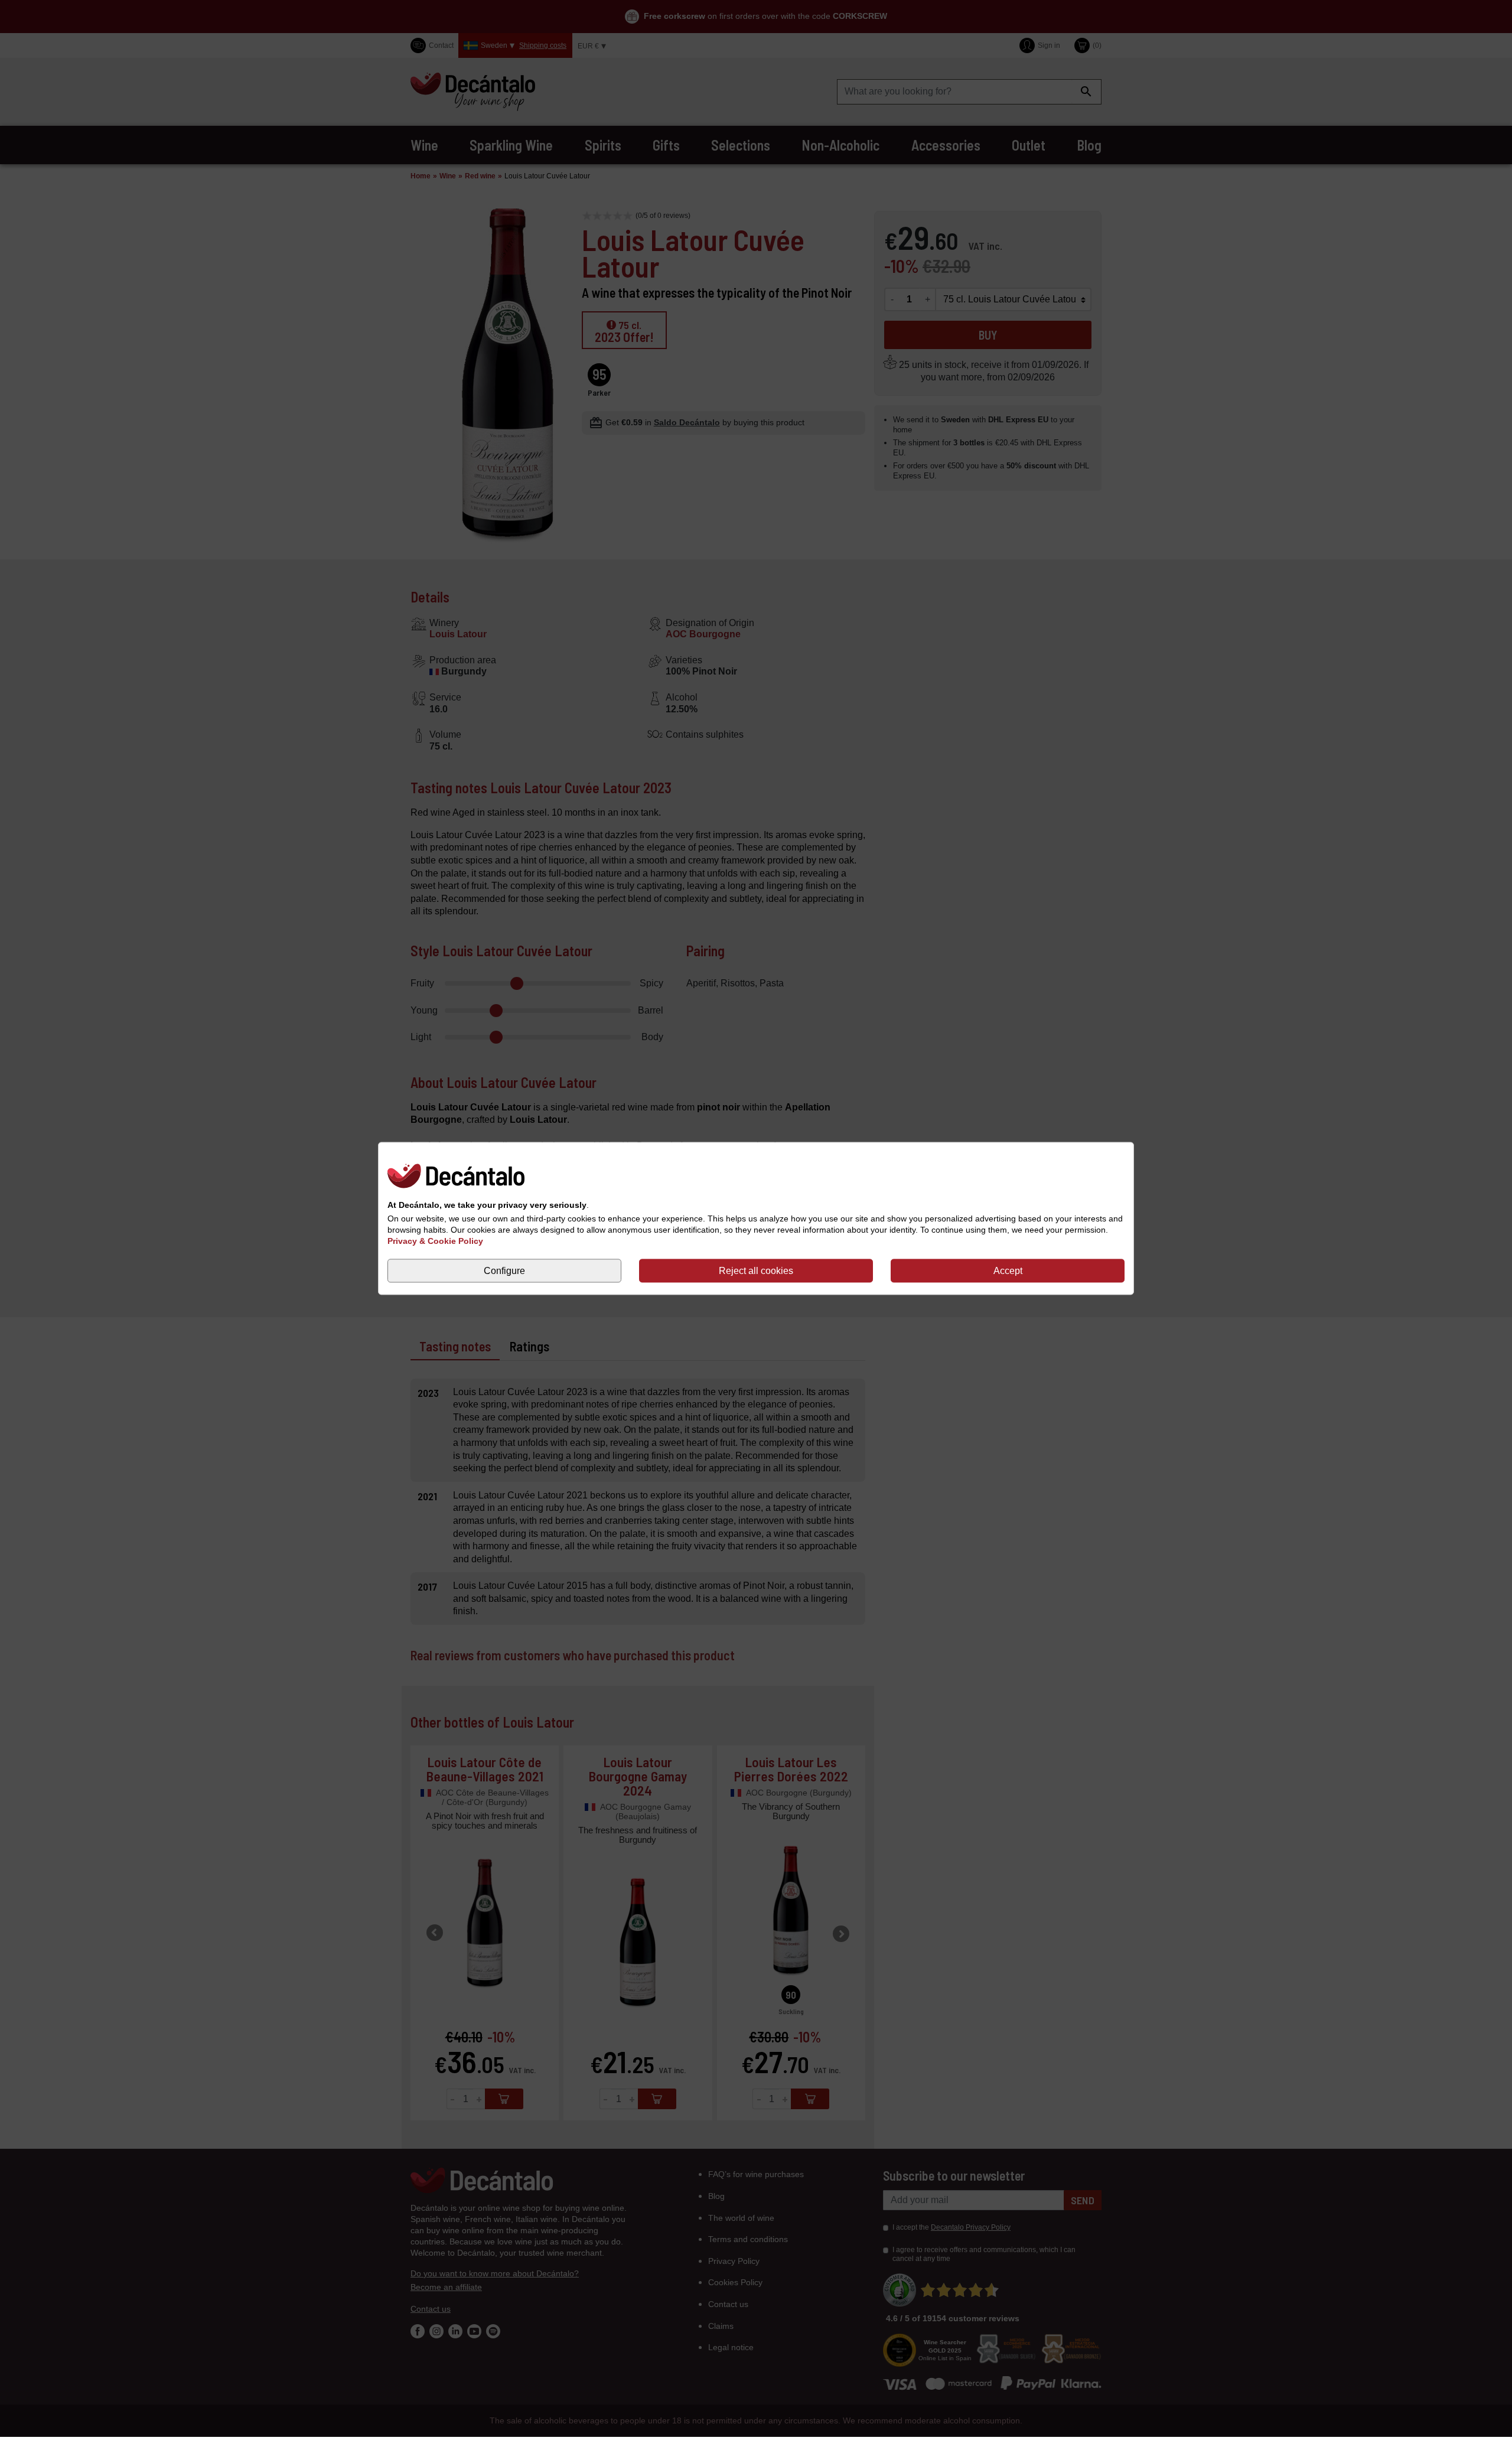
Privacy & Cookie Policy (435, 1241)
